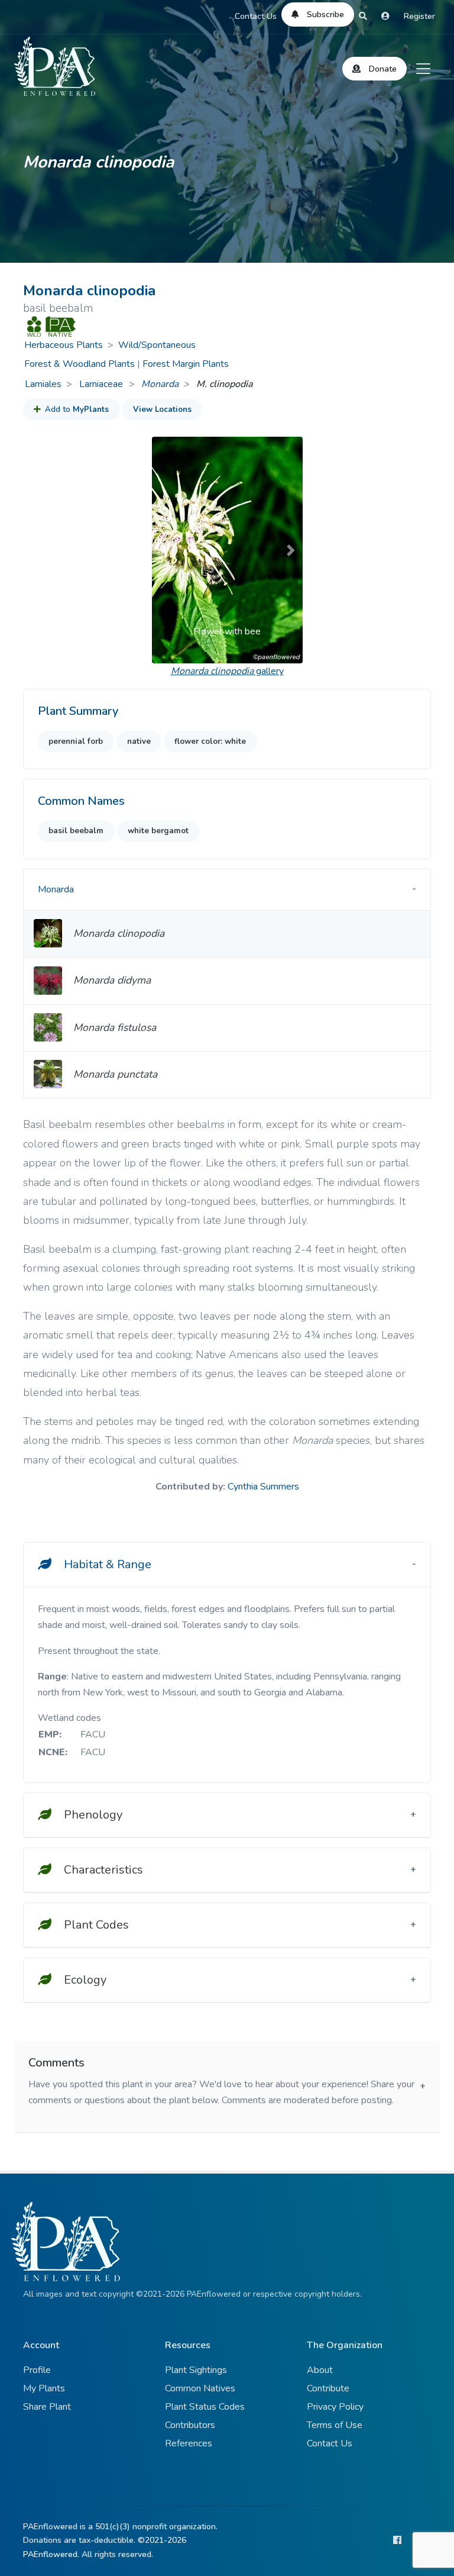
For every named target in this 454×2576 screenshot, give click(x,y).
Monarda (160, 384)
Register (419, 16)
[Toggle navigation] (423, 69)
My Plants (44, 2388)
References (189, 2443)
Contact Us (256, 16)
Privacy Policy (335, 2407)
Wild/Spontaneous (157, 345)
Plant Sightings (196, 2370)
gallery (227, 671)
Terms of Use (335, 2425)
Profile (37, 2370)
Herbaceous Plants (64, 345)
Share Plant (47, 2407)
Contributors (190, 2425)
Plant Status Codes (205, 2407)
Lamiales (43, 384)
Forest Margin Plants (186, 364)
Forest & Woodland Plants (80, 364)
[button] (163, 550)
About (320, 2370)
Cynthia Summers (263, 1487)
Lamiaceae (102, 384)
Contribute (328, 2388)
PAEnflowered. (51, 2554)
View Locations (162, 410)
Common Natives (200, 2388)
